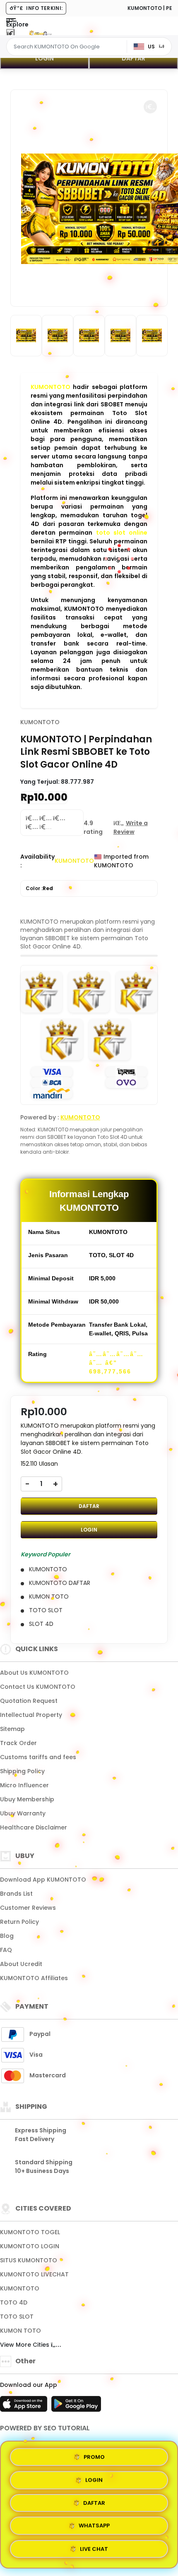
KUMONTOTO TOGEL (30, 2232)
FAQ (6, 1950)
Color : (39, 888)
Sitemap (12, 1729)
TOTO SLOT (17, 2317)
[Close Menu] (10, 34)
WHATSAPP (94, 2528)
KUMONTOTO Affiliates (34, 1978)
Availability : (37, 861)
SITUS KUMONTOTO (29, 2260)
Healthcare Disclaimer (34, 1827)
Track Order (18, 1743)
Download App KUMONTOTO (43, 1880)
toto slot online (122, 533)
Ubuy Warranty (23, 1813)
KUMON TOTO (20, 2331)
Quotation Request (29, 1701)
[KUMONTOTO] (41, 32)
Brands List (16, 1894)
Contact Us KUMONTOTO (38, 1687)
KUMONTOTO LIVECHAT (34, 2274)
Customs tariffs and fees (38, 1757)
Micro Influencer (24, 1785)
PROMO (94, 2454)
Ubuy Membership (27, 1799)
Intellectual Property (31, 1715)
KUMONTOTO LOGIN (30, 2246)
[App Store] (25, 2406)
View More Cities (25, 2345)
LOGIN (44, 58)
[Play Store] (76, 2406)
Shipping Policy (22, 1771)
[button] (150, 107)
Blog (7, 1936)
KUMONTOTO (51, 387)
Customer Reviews (28, 1908)
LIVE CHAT (94, 2552)
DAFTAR (133, 58)
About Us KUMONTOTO (34, 1673)
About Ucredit (21, 1964)
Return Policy (19, 1922)
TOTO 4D (14, 2302)
